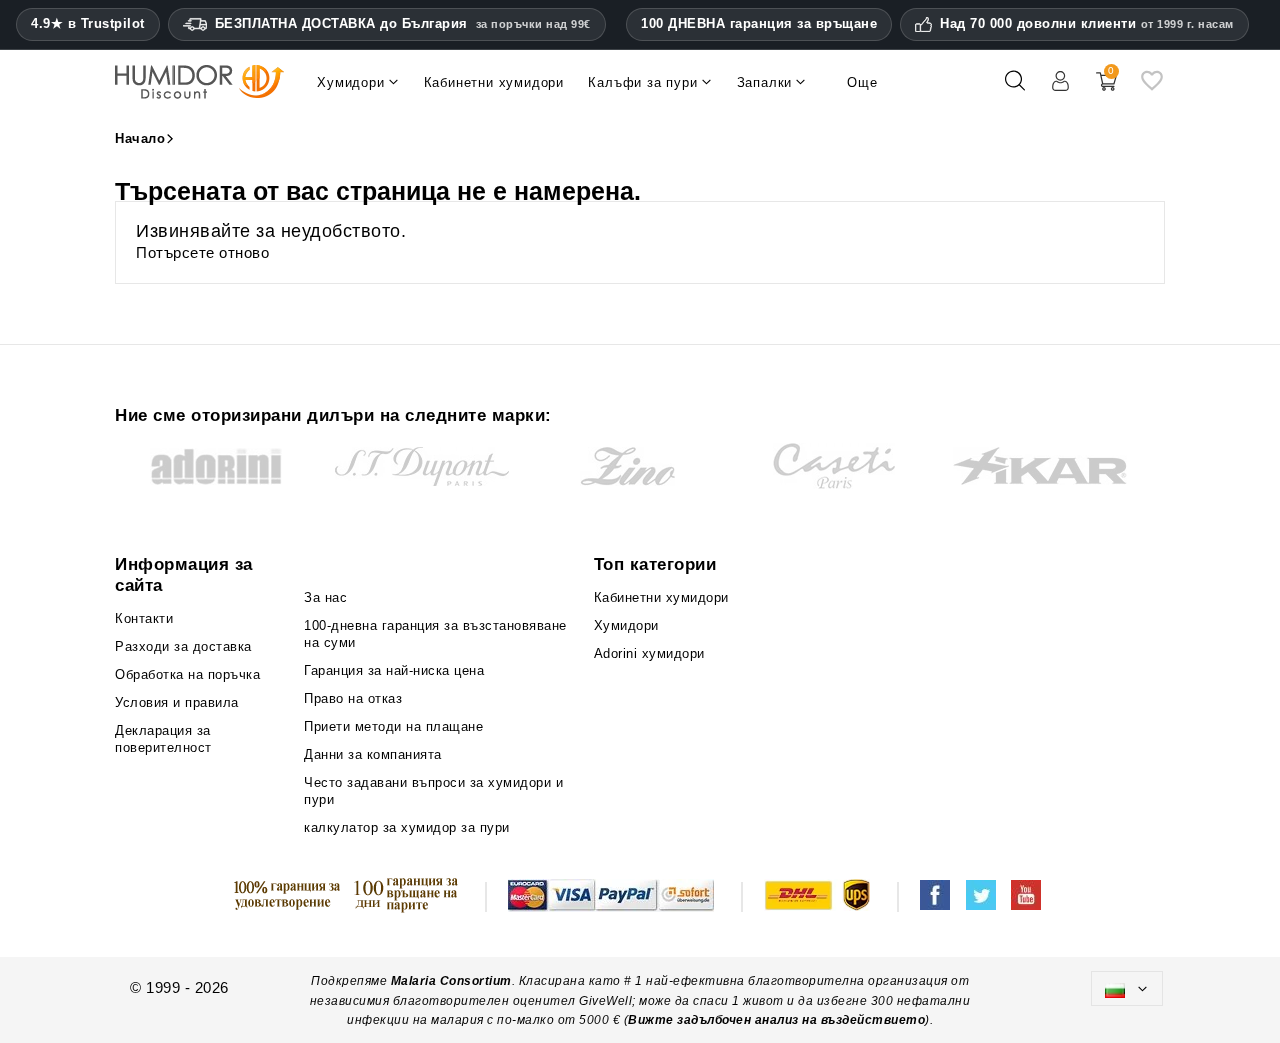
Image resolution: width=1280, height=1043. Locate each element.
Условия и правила (177, 702)
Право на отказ (353, 698)
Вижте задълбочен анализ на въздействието (776, 1020)
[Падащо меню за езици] (1127, 988)
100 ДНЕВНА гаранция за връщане (759, 23)
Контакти (144, 618)
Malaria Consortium (451, 981)
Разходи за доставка (183, 646)
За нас (325, 597)
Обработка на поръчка (187, 674)
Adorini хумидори (649, 653)
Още (862, 82)
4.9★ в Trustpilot (88, 24)
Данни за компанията (373, 754)
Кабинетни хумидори (661, 597)
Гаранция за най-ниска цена (394, 670)
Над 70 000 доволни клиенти (1087, 24)
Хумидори (626, 625)
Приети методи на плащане (393, 726)
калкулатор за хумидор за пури (407, 827)
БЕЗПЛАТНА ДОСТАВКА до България (403, 23)
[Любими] (1152, 88)
